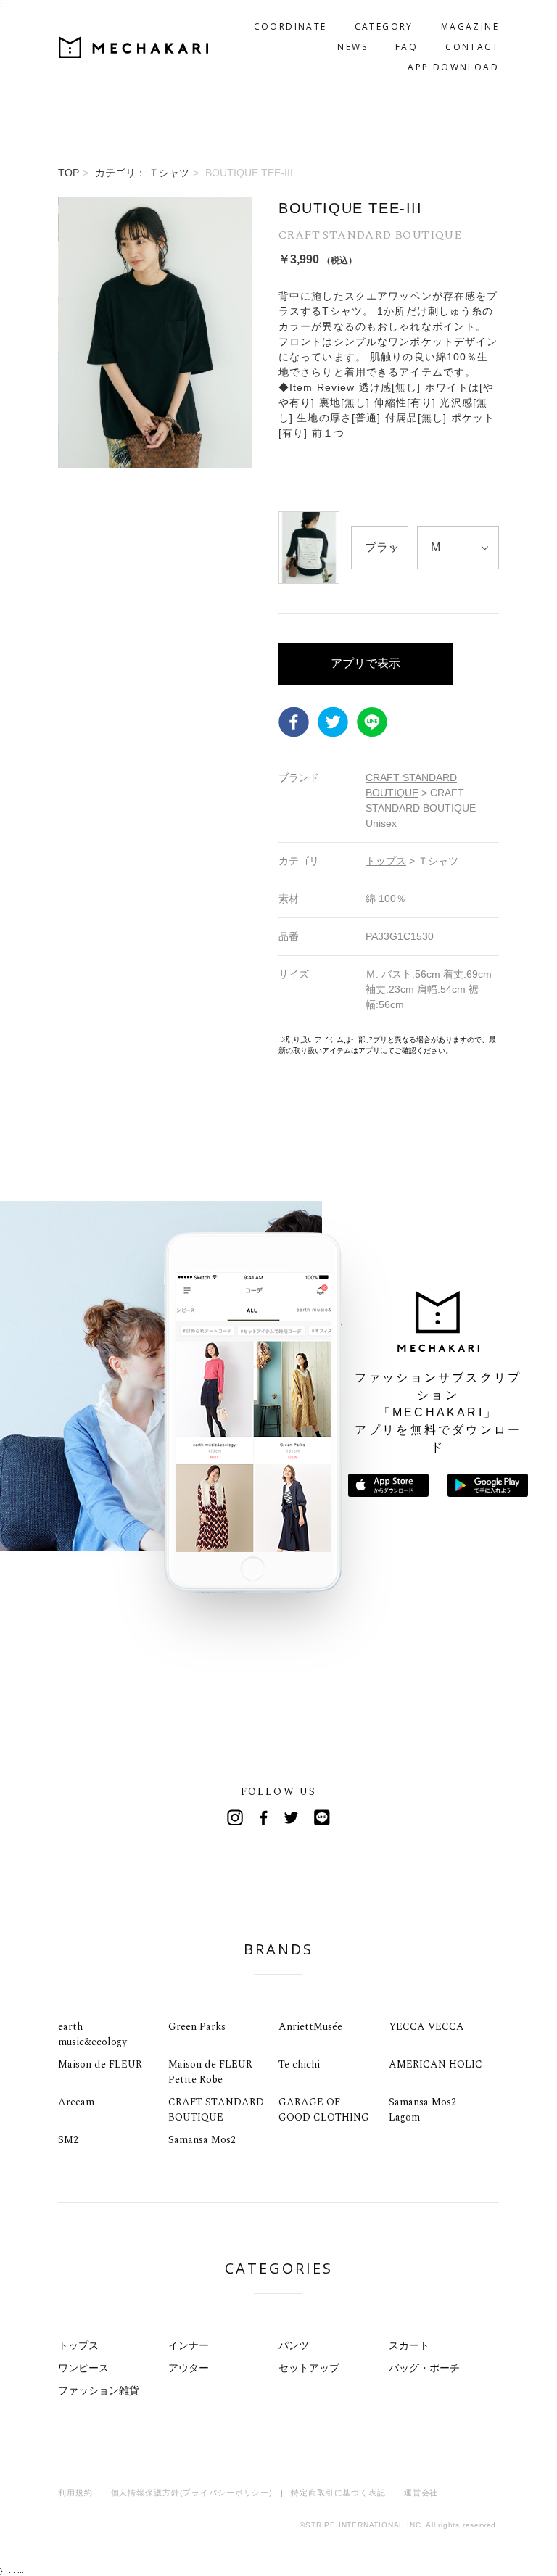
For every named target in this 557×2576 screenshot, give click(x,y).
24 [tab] (193, 1039)
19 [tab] (139, 1039)
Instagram (235, 1817)
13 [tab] (74, 1039)
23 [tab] (182, 1039)
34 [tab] (302, 1039)
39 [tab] (356, 1039)
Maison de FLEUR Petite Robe (210, 2072)
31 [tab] (269, 1039)
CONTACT (472, 47)
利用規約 (75, 2493)
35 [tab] (313, 1039)
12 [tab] (63, 1039)
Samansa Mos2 (202, 2140)
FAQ (407, 47)
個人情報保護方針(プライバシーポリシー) (192, 2493)
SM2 (68, 2140)
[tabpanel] (155, 627)
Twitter (333, 722)
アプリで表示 (366, 663)
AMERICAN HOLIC (436, 2064)
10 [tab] (41, 1039)
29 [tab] (248, 1039)
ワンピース (83, 2368)
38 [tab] (346, 1039)
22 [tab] (172, 1039)
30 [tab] (259, 1039)
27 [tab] (226, 1039)
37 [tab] (335, 1039)
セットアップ (309, 2368)
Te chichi (299, 2064)
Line (322, 1817)
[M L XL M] (458, 548)
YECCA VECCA (426, 2027)
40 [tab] (367, 1039)
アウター (189, 2368)
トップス (78, 2345)
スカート (409, 2345)
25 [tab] (204, 1039)
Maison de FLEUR (100, 2064)
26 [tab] (215, 1039)
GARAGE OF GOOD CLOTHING (324, 2110)
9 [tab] (30, 1039)
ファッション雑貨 (99, 2390)
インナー (189, 2345)
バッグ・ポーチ (424, 2368)
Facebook (294, 722)
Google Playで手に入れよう (488, 1485)
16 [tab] (106, 1039)
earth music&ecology (92, 2034)
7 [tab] (8, 1039)
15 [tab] (95, 1039)
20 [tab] (150, 1039)
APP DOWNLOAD (453, 67)
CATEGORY (384, 26)
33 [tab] (291, 1039)
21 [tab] (161, 1039)
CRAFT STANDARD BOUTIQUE (216, 2110)
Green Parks (197, 2027)
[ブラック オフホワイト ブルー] (380, 548)
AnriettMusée (310, 2027)
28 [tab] (237, 1039)
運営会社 (421, 2493)
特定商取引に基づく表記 (338, 2493)
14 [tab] (84, 1039)
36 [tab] (324, 1039)
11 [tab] (52, 1039)
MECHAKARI (133, 47)
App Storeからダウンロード (388, 1485)
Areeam (76, 2102)
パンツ (294, 2345)
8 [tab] (19, 1039)
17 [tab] (117, 1039)
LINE (372, 722)
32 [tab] (280, 1039)
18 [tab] (128, 1039)
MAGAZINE (470, 26)
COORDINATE (290, 26)
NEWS (352, 47)
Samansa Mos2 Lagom (422, 2110)
